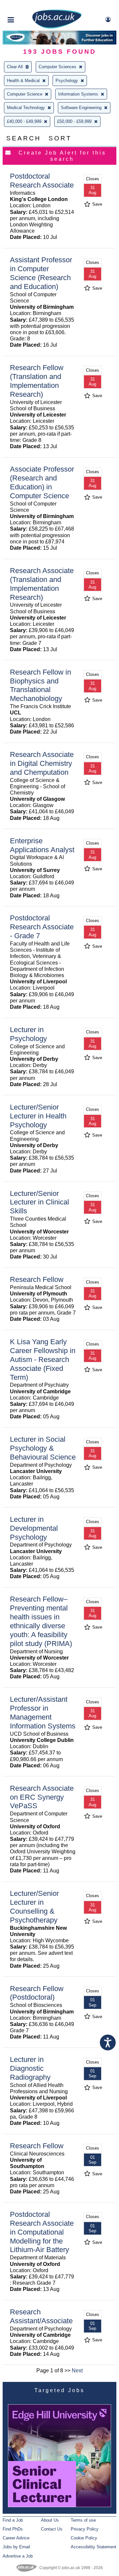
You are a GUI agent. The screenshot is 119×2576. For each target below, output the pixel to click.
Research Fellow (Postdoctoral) (37, 1993)
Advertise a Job (18, 2556)
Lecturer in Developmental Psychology (34, 1528)
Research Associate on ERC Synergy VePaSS (42, 1797)
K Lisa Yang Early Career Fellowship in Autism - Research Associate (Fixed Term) (43, 1360)
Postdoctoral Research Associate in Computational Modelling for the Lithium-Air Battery (42, 2232)
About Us (50, 2520)
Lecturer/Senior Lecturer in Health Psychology (38, 1116)
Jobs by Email (16, 2547)
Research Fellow (37, 1279)
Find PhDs (13, 2529)
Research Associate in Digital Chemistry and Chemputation (42, 763)
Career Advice (16, 2538)
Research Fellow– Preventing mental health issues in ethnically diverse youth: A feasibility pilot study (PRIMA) (41, 1621)
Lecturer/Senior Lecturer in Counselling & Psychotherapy (34, 1907)
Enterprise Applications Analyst (42, 845)
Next (77, 2371)
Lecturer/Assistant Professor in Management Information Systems (43, 1713)
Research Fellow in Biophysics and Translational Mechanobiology (40, 685)
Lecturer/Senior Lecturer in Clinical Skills (40, 1202)
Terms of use (83, 2520)
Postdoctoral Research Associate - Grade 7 (42, 927)
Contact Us (52, 2529)
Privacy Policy (85, 2529)
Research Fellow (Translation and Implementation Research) (37, 381)
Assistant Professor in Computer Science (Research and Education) (41, 273)
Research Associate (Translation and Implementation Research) (42, 584)
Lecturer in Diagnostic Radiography (30, 2068)
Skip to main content (26, 6)
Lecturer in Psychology (28, 1034)
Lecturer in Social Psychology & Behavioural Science (43, 1448)
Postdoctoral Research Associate (42, 181)
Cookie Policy (84, 2538)
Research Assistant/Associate (41, 2316)
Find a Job (13, 2520)
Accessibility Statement (94, 2547)
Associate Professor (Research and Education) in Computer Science (42, 482)
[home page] (57, 27)
